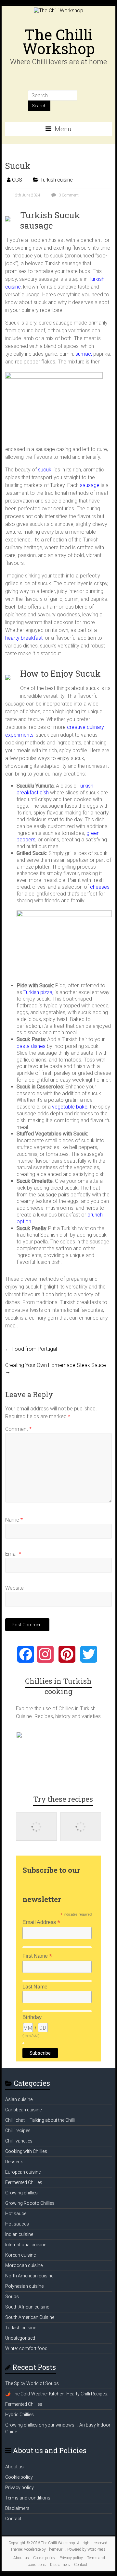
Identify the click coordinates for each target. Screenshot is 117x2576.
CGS (17, 180)
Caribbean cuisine (23, 2110)
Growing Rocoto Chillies (30, 2203)
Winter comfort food (26, 2348)
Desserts (14, 2162)
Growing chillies (21, 2193)
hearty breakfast (24, 638)
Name (14, 1520)
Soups (12, 2297)
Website (14, 1588)
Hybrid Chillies (19, 2415)
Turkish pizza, (38, 992)
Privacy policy (19, 2487)
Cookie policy (19, 2477)
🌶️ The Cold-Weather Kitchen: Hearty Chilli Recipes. (57, 2394)
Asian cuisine (19, 2099)
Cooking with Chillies (26, 2151)
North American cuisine (29, 2276)
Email (13, 1554)
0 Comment (68, 195)
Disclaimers (17, 2508)
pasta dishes (31, 1046)
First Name (37, 1956)
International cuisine (26, 2245)
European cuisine (23, 2172)
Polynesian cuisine (24, 2286)
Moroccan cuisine (24, 2265)
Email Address (41, 1922)
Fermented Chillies (24, 2182)
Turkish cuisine (57, 180)
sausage (89, 485)
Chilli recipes (18, 2131)
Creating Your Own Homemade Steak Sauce (56, 1368)
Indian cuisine (19, 2234)
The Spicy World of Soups (32, 2383)
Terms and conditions (28, 2498)
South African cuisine (27, 2307)
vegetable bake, (70, 1107)
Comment (18, 1429)
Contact (13, 2519)
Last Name (35, 1987)
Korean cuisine (20, 2255)
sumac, (84, 354)
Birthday (32, 2017)
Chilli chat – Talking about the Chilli (40, 2120)
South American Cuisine (30, 2317)
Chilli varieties (19, 2141)
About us (14, 2467)
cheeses (99, 887)
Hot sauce (16, 2214)
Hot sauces (17, 2224)
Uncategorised (20, 2338)
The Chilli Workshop (58, 41)
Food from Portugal (31, 1349)
